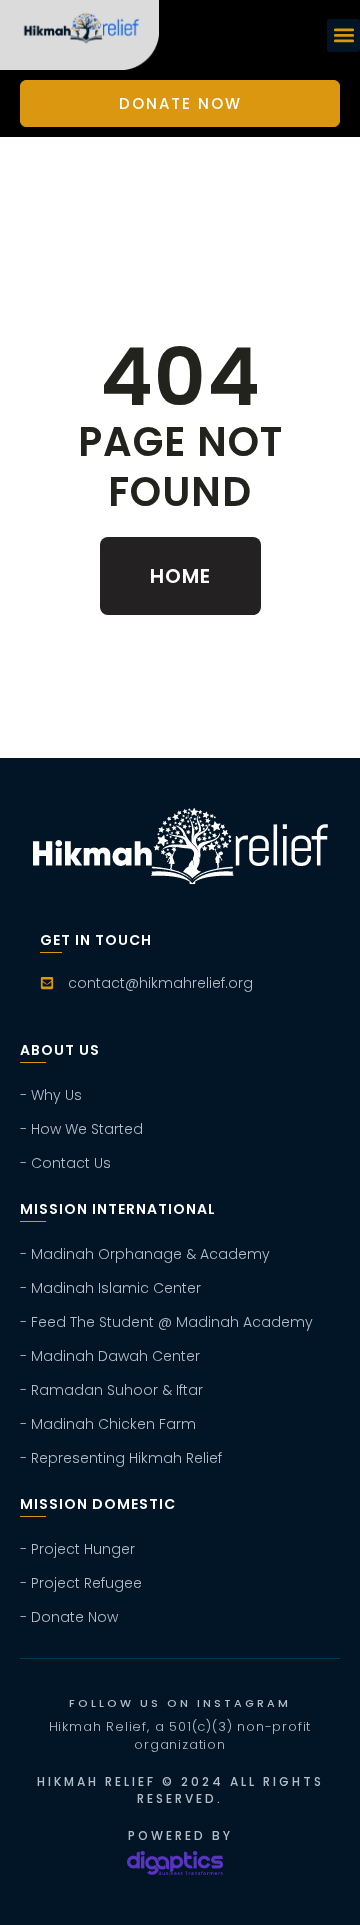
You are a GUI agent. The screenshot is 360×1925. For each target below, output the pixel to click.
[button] (343, 35)
